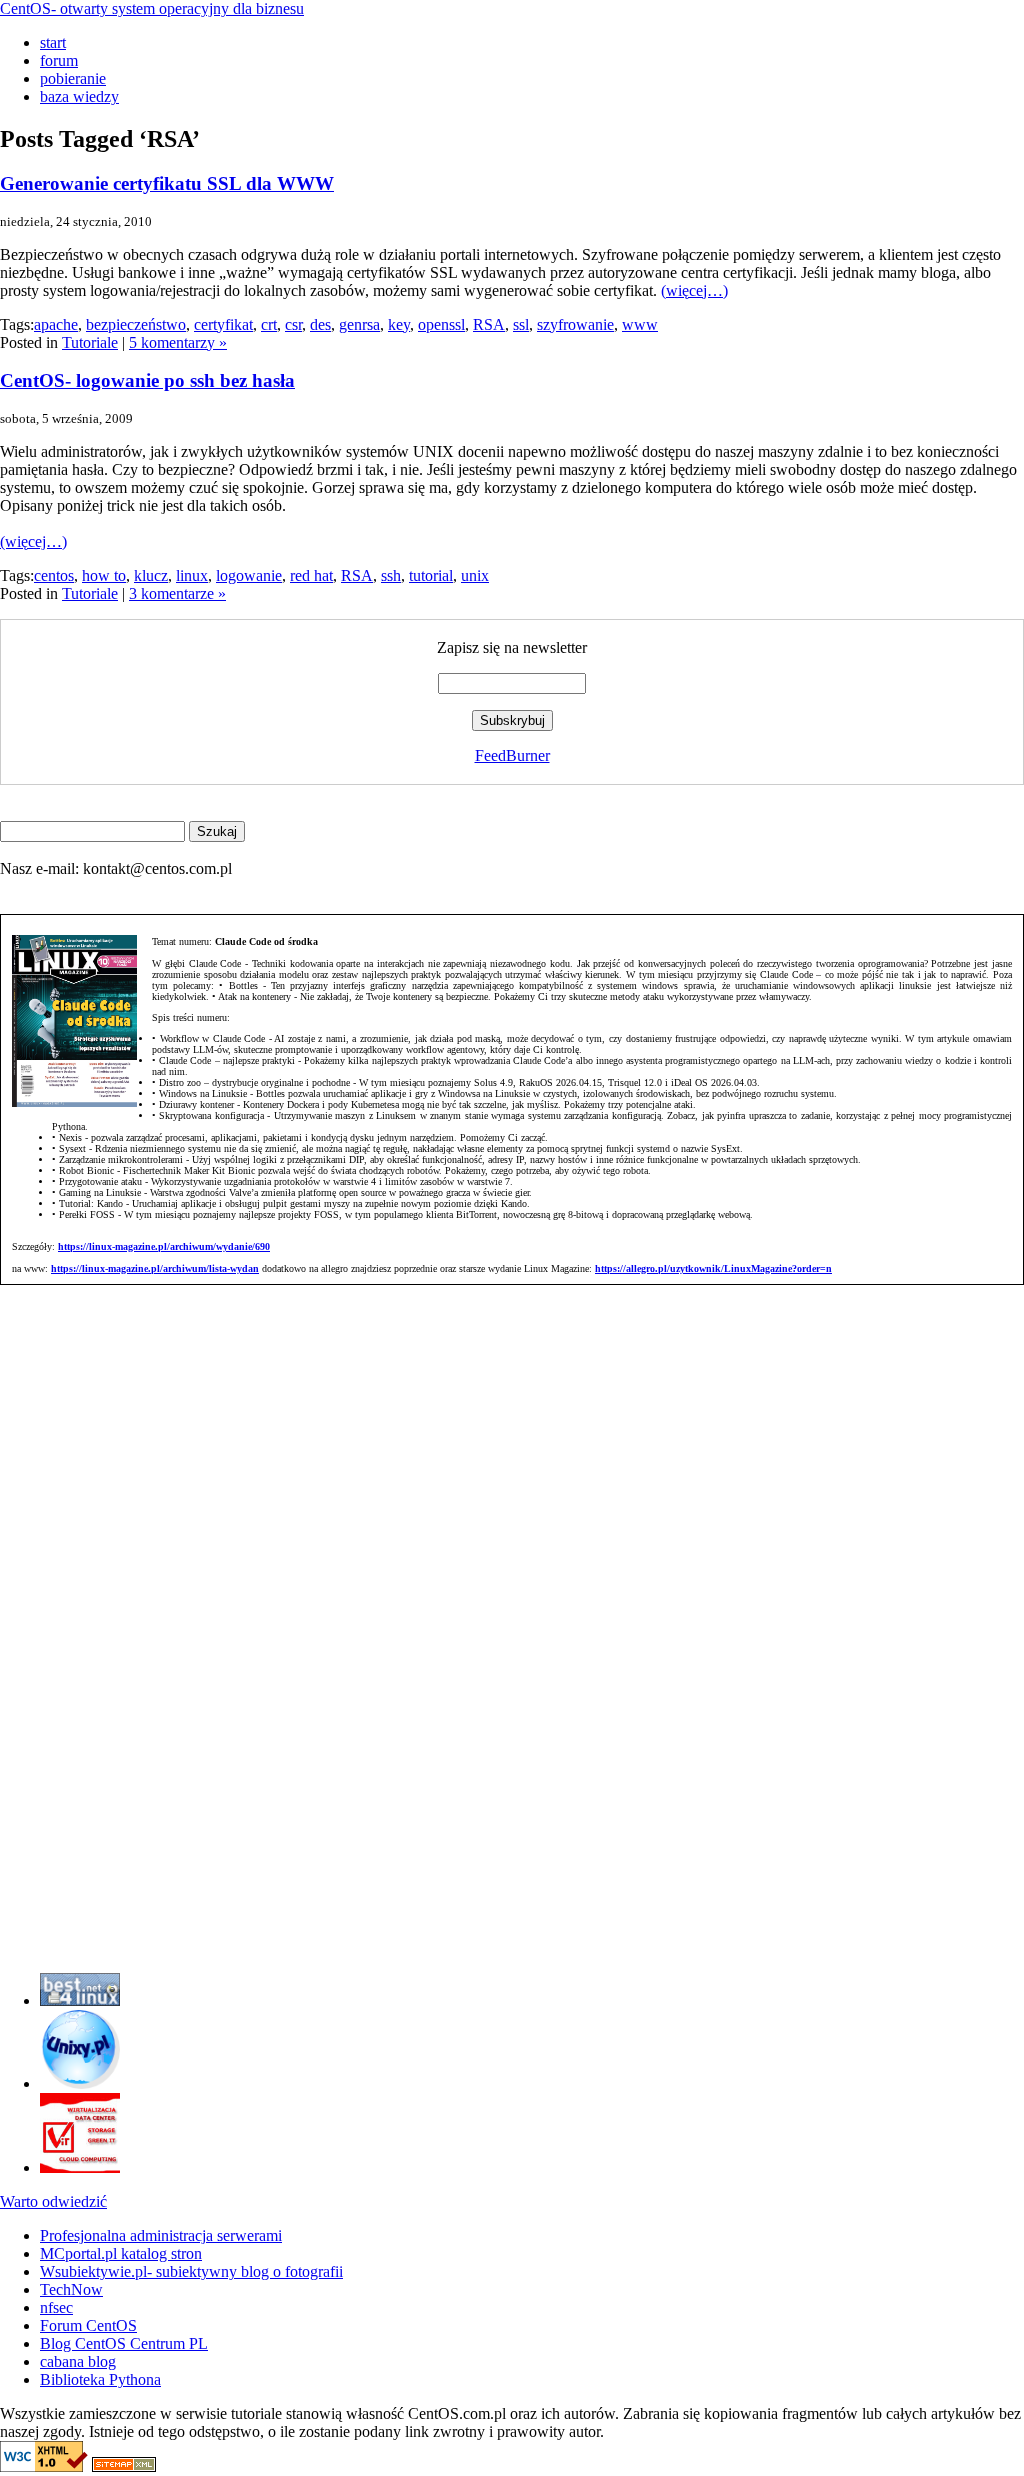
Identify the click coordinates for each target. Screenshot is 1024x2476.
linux (192, 575)
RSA (489, 324)
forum (59, 60)
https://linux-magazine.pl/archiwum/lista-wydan (155, 1268)
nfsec (56, 2307)
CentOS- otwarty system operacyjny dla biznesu (152, 8)
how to (104, 575)
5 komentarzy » (178, 342)
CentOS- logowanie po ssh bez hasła (147, 380)
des (320, 324)
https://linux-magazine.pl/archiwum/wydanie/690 (164, 1246)
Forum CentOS (88, 2325)
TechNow (71, 2289)
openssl (441, 324)
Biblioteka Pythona (100, 2379)
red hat (311, 575)
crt (269, 324)
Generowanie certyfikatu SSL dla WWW (167, 183)
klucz (151, 575)
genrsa (359, 324)
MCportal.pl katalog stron (121, 2253)
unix (475, 575)
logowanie (249, 575)
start (53, 42)
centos (54, 575)
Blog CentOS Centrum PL (124, 2343)
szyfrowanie (575, 324)
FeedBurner (512, 755)
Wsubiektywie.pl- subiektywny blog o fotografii (191, 2271)
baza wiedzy (79, 96)
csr (293, 324)
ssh (391, 575)
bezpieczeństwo (136, 324)
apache (56, 324)
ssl (521, 324)
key (399, 324)
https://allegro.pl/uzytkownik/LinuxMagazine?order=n (713, 1268)
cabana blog (78, 2361)
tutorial (431, 575)
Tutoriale (90, 342)
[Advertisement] (60, 1657)
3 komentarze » (177, 593)
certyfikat (223, 324)
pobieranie (73, 78)
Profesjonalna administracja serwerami (161, 2235)
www (640, 324)
